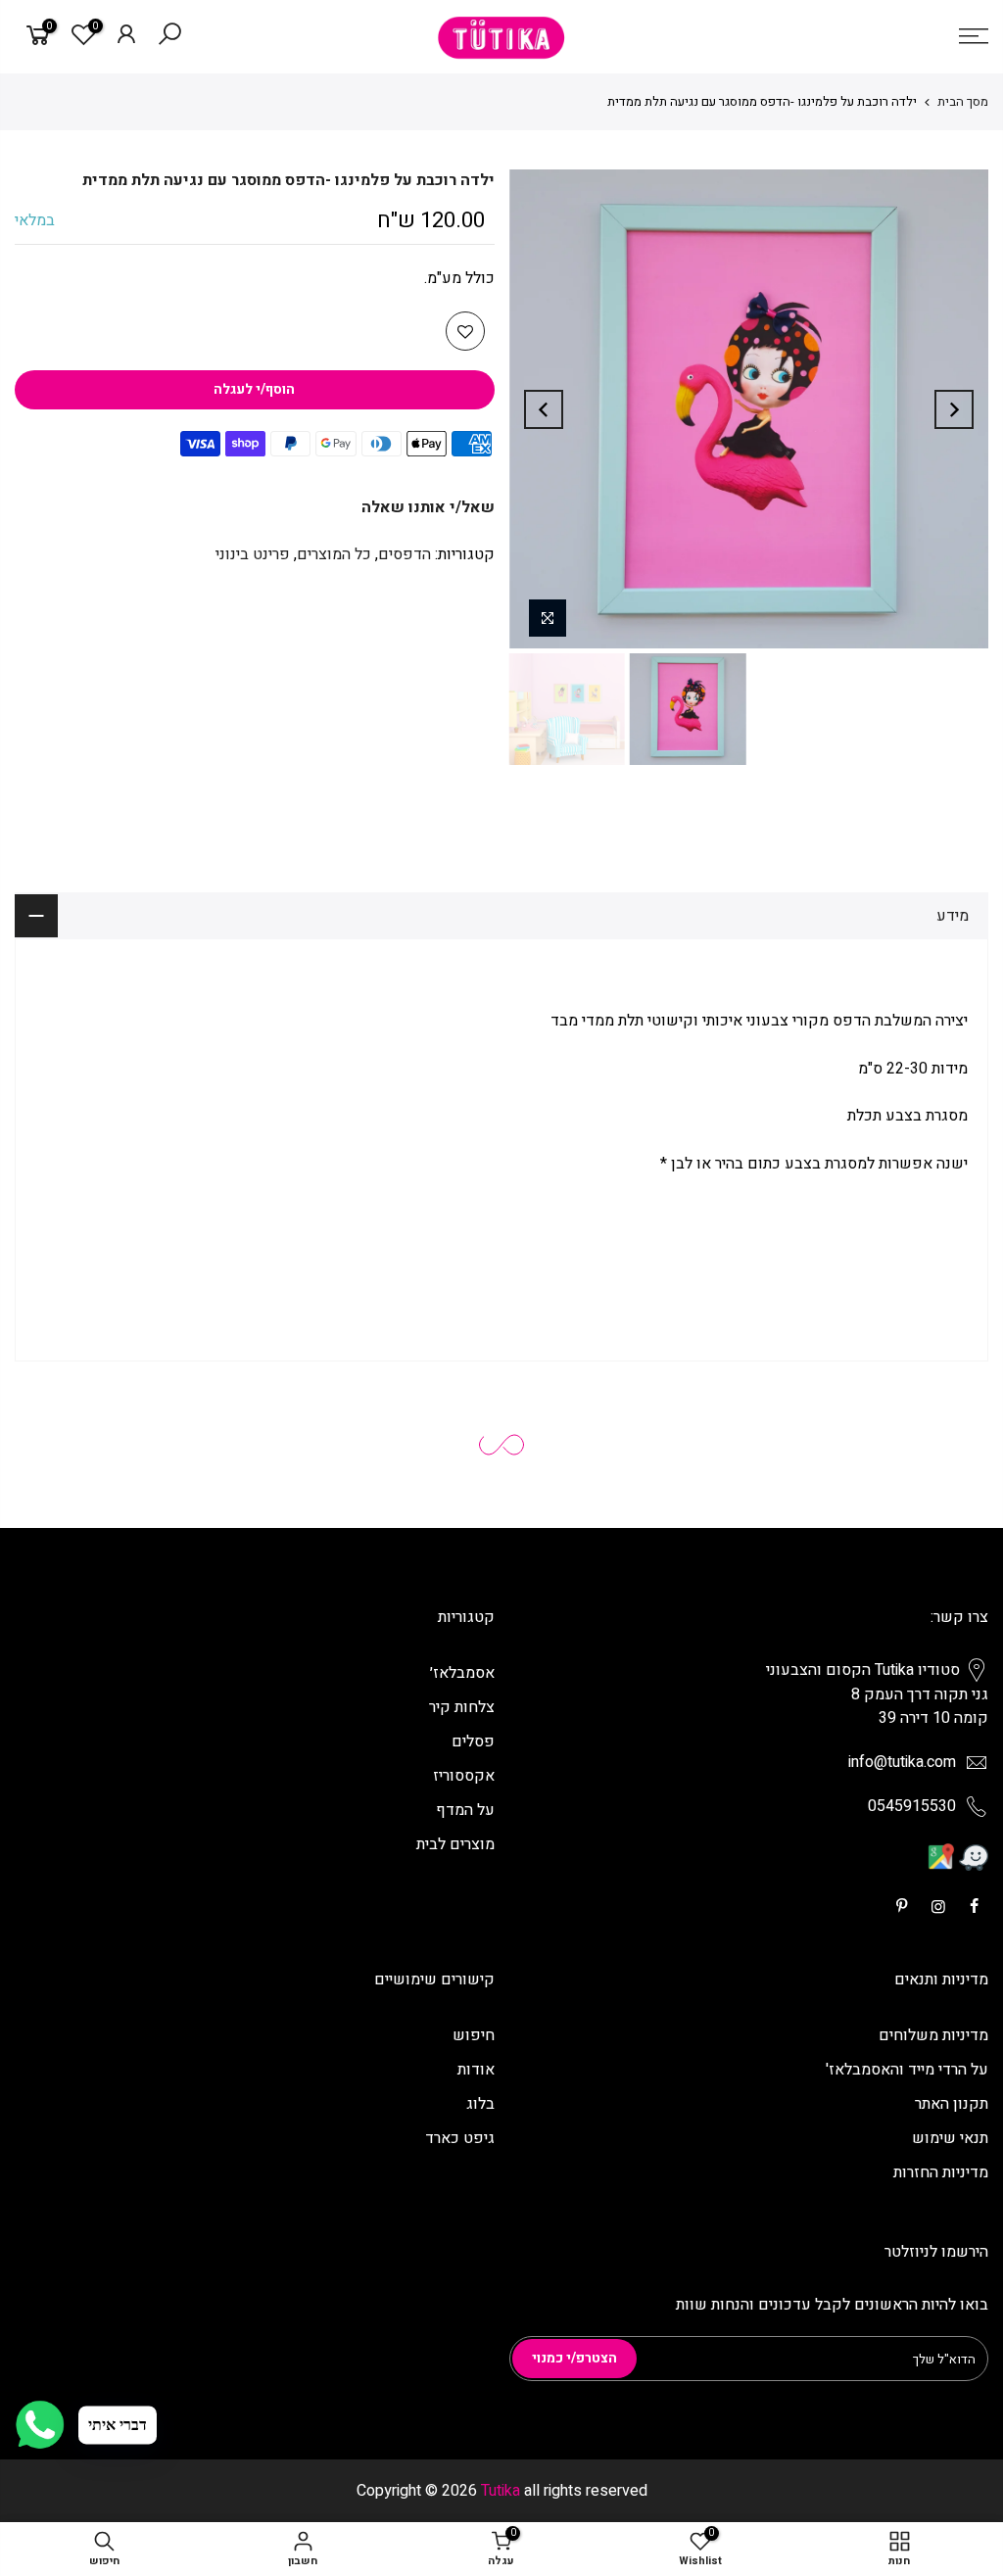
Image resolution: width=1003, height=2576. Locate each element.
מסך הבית (963, 101)
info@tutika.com (902, 1762)
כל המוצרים (334, 554)
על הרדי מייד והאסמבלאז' (907, 2070)
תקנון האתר (952, 2104)
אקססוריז (464, 1776)
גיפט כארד (460, 2138)
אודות (476, 2070)
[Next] (544, 409)
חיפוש (474, 2035)
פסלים (473, 1741)
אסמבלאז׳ (462, 1673)
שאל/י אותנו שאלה (428, 507)
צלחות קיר (462, 1707)
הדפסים (405, 554)
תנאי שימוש (950, 2138)
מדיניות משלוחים (933, 2035)
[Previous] (954, 409)
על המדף (465, 1810)
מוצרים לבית (455, 1844)
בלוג (480, 2104)
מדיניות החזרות (941, 2172)
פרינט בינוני (253, 554)
